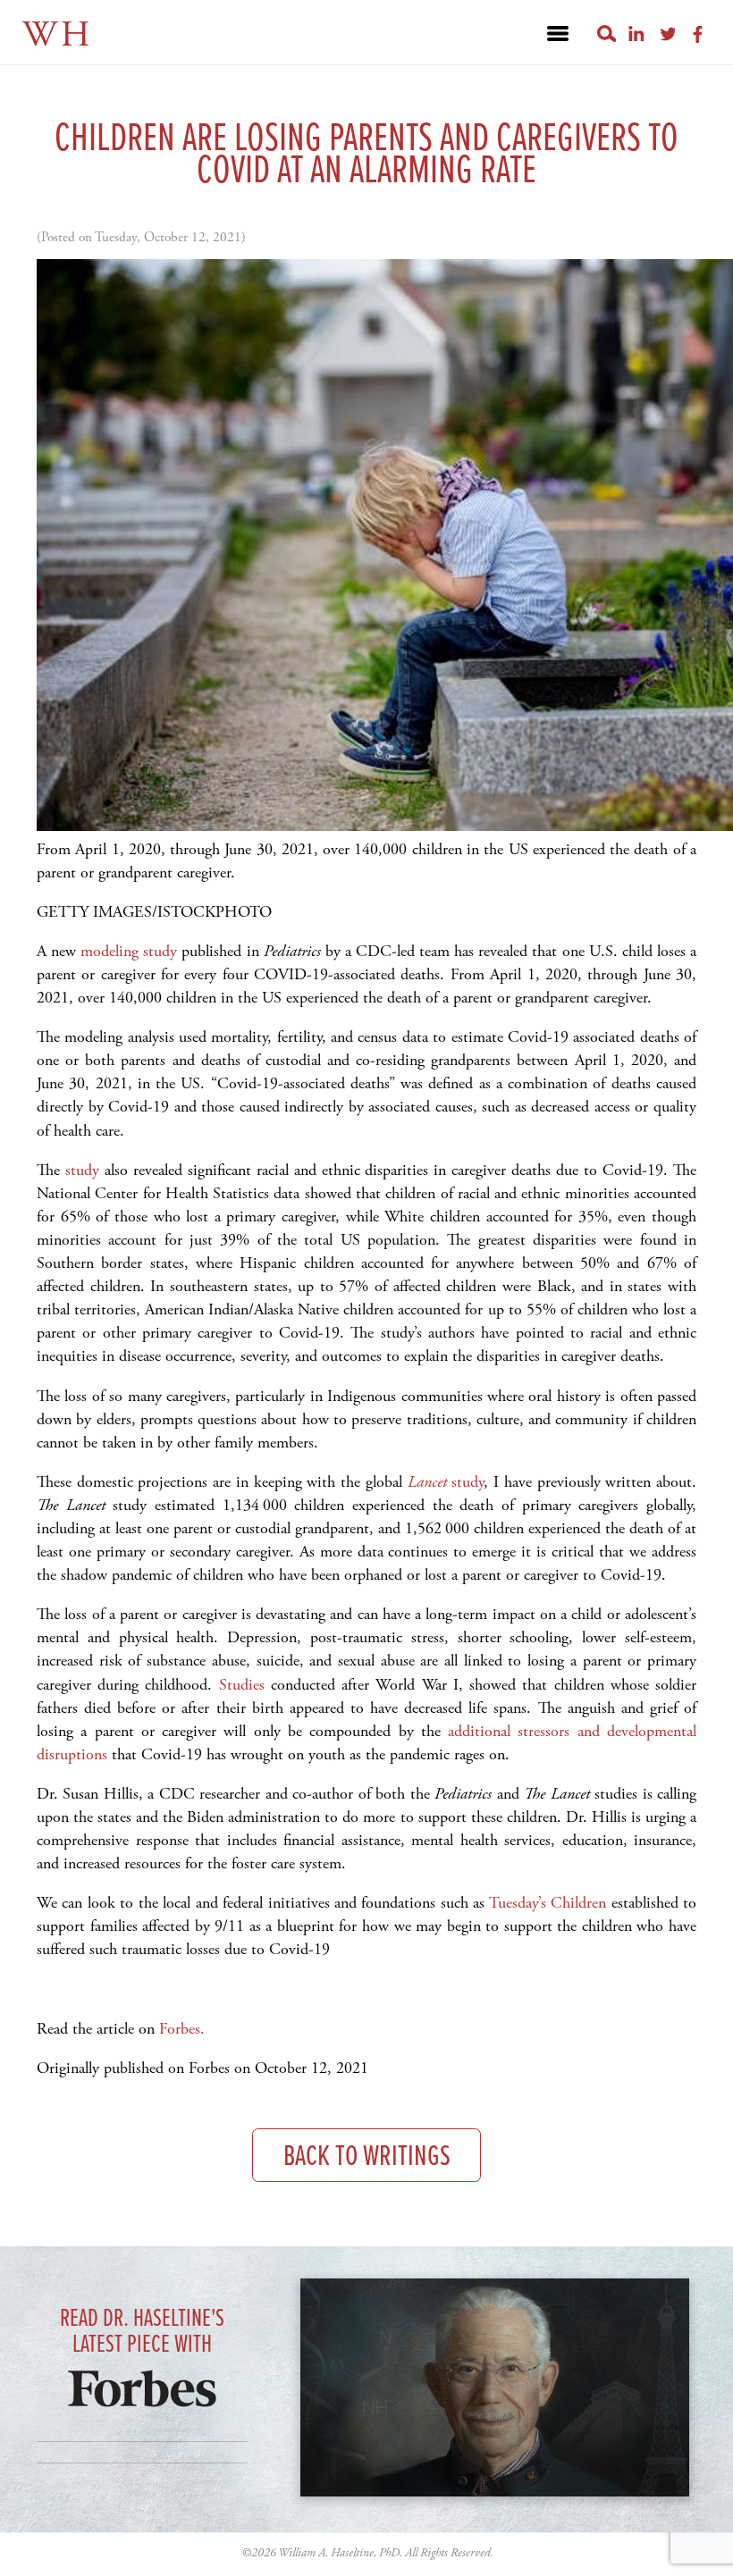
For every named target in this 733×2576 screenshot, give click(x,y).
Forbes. (182, 2029)
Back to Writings (367, 2157)
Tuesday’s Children (550, 1903)
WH (58, 35)
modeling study (129, 951)
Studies (242, 1685)
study (82, 1170)
